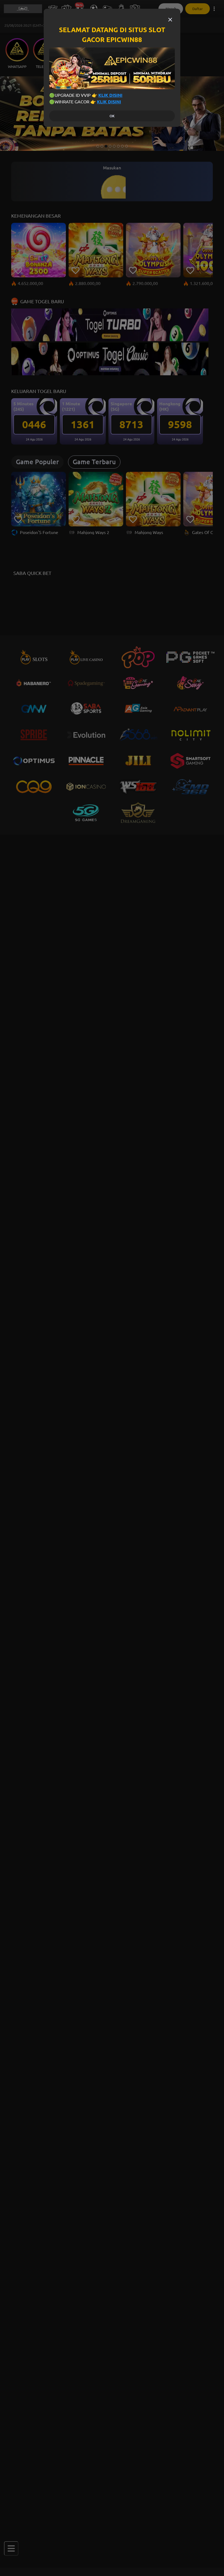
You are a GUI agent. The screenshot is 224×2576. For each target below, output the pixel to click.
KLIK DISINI (110, 95)
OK (112, 116)
